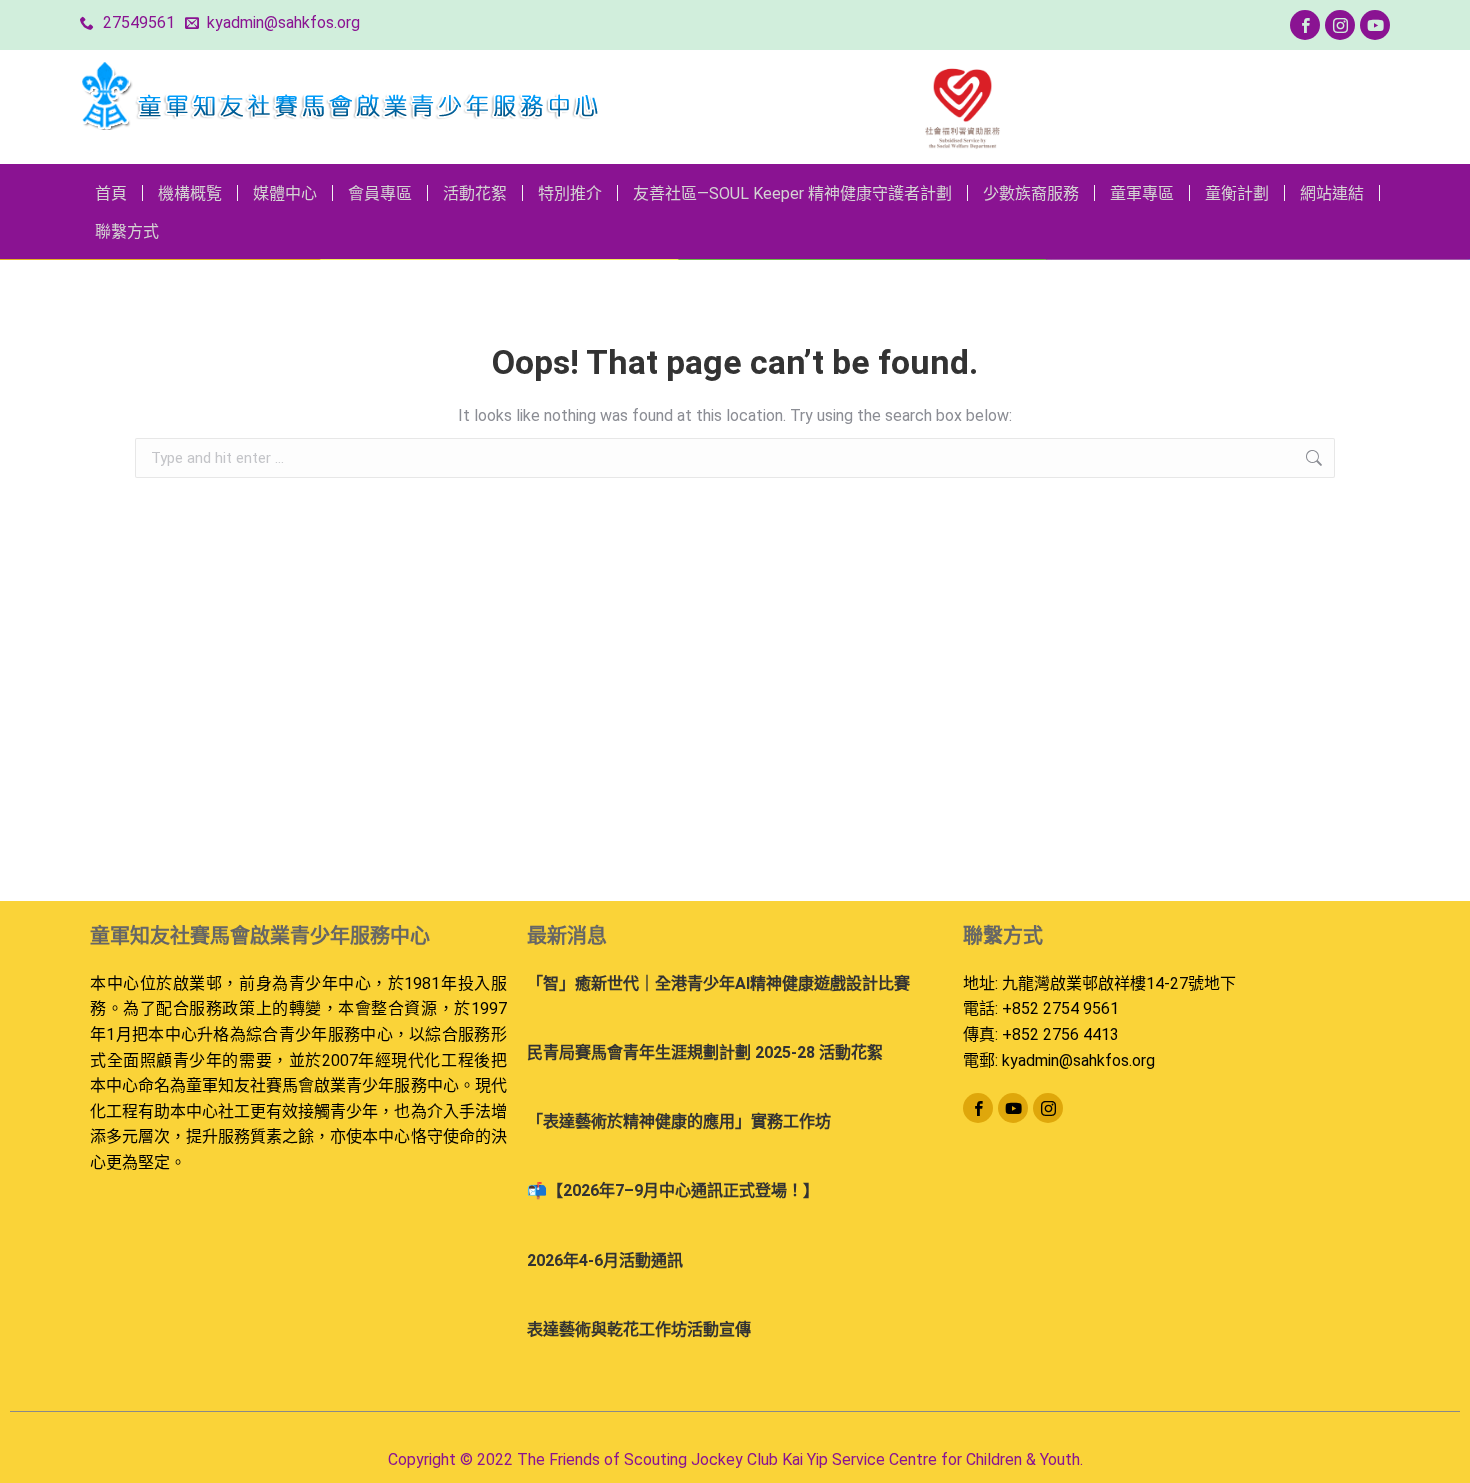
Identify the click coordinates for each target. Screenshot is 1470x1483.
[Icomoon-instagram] (1340, 25)
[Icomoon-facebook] (1305, 25)
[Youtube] (1375, 25)
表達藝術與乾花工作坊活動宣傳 (639, 1329)
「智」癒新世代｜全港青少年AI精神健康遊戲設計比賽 (718, 983)
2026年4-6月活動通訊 (605, 1260)
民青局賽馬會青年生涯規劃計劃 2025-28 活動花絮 (705, 1052)
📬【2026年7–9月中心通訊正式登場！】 (673, 1190)
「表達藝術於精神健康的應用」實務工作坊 (679, 1121)
